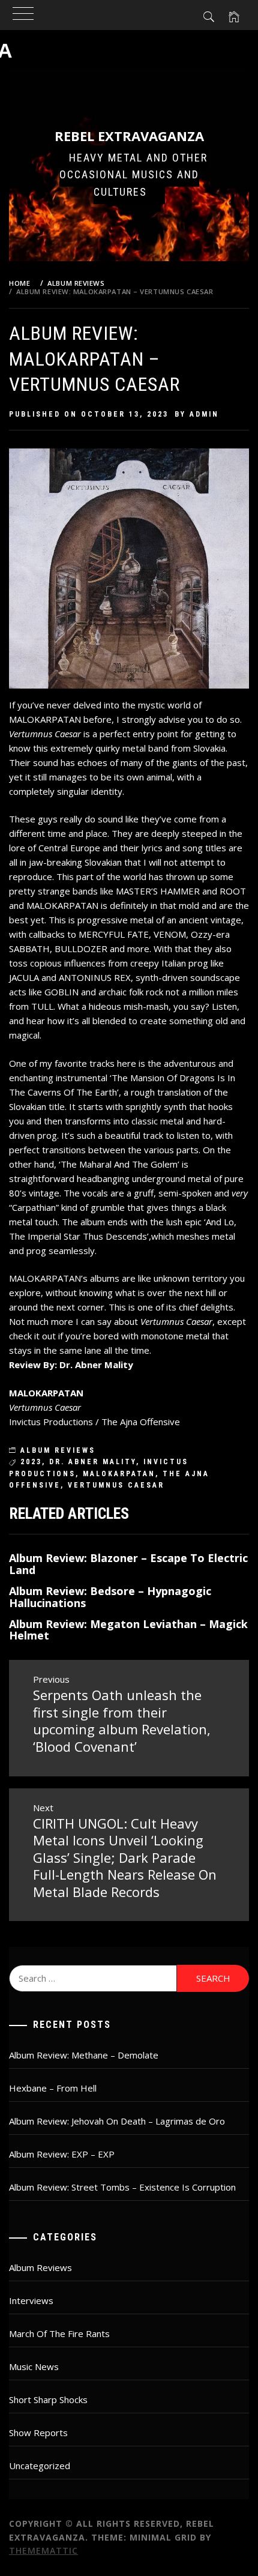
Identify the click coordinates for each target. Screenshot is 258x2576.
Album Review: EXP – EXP (62, 2154)
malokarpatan (119, 1474)
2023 (31, 1462)
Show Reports (38, 2433)
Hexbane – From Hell (53, 2088)
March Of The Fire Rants (59, 2333)
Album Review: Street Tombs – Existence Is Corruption (122, 2187)
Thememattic (43, 2550)
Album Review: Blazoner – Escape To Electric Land (128, 1564)
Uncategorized (40, 2466)
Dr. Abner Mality (93, 1462)
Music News (34, 2366)
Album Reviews (58, 1450)
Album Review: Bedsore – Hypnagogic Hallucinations (110, 1597)
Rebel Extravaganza (129, 136)
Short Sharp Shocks (48, 2400)
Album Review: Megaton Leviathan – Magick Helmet (128, 1630)
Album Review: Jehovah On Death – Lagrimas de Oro (117, 2121)
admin (204, 414)
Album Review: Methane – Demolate (84, 2055)
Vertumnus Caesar (116, 1485)
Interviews (31, 2300)
